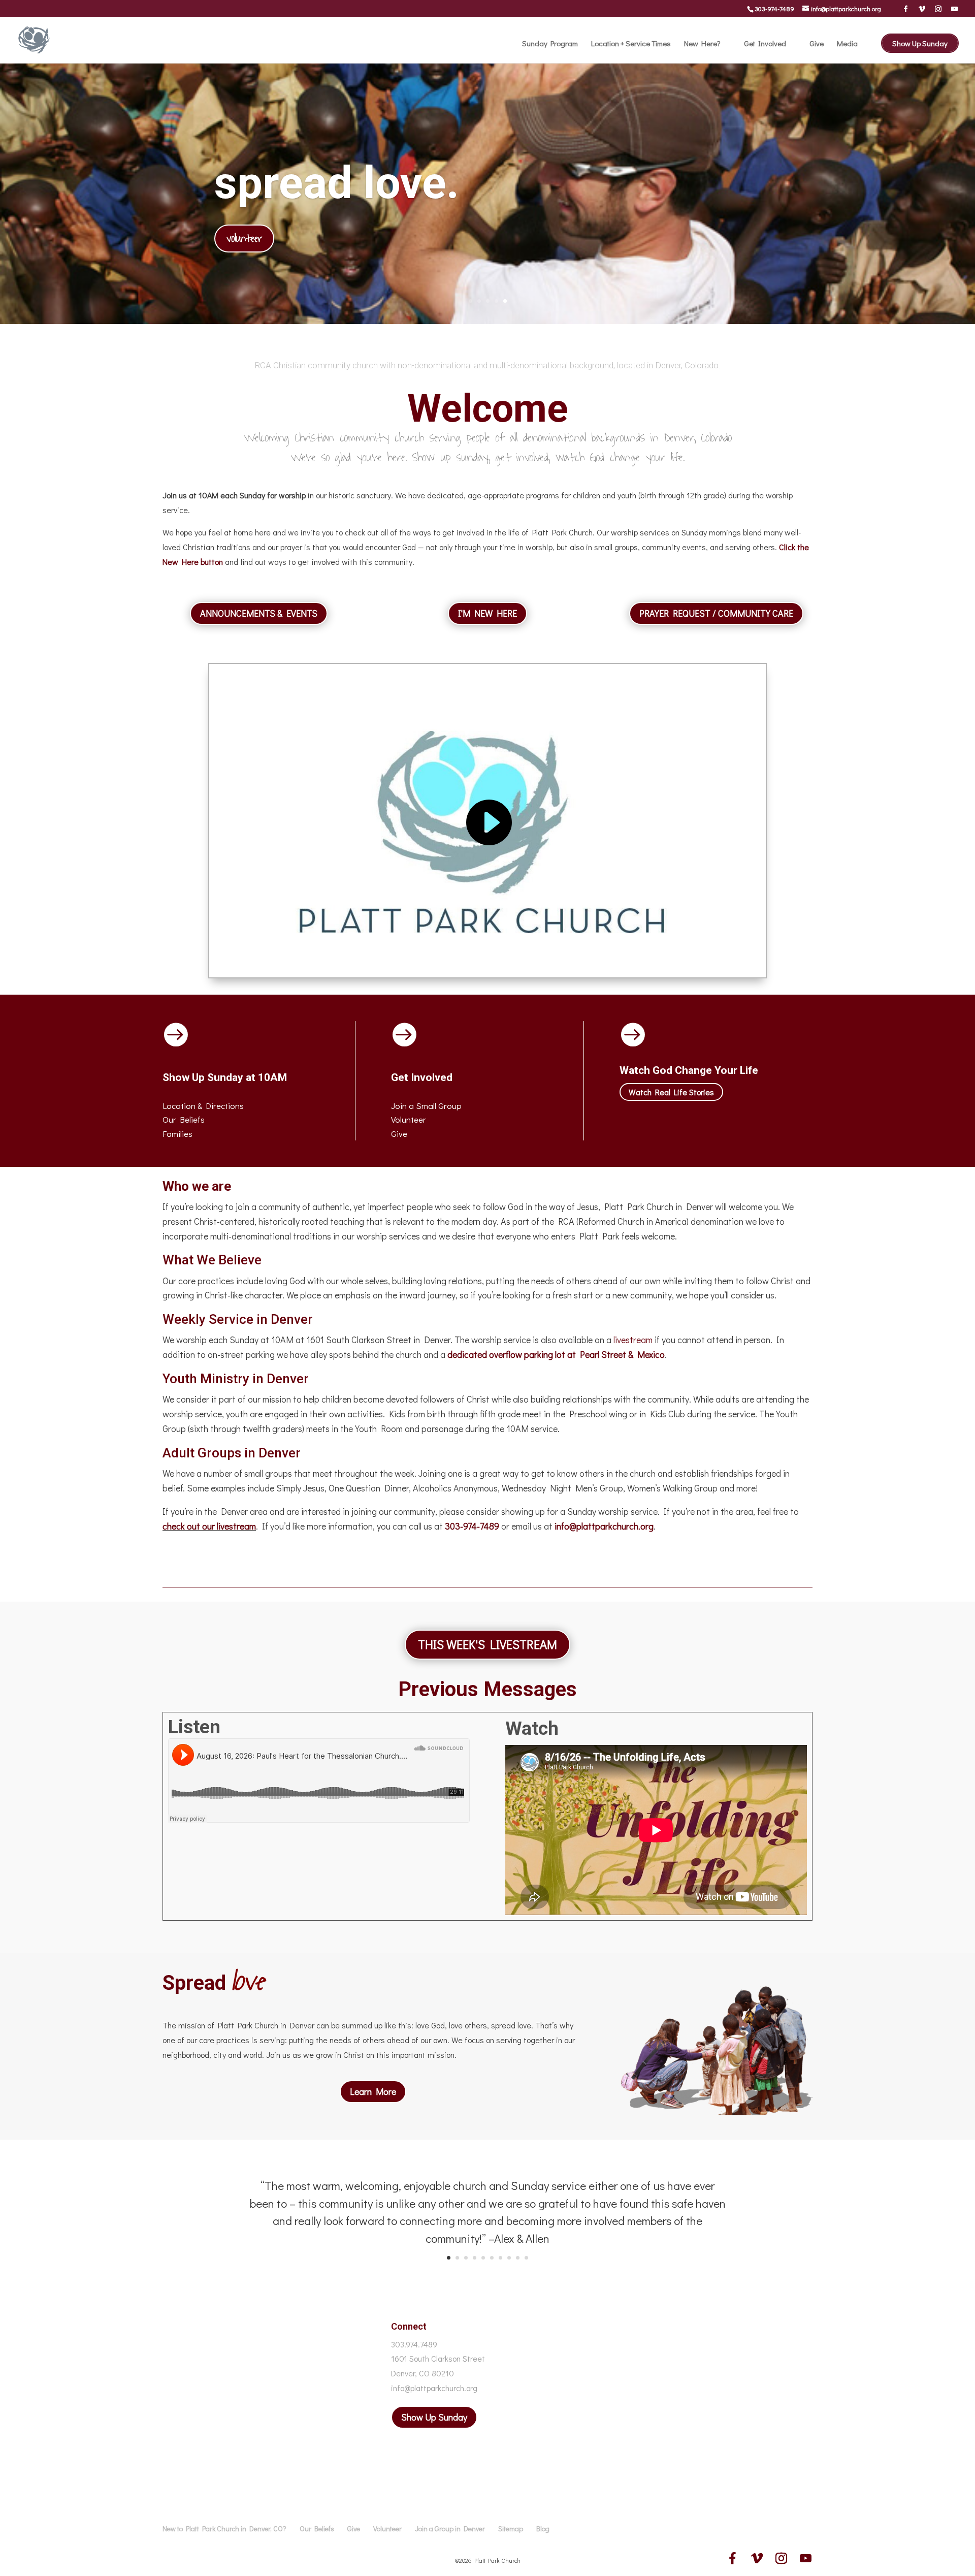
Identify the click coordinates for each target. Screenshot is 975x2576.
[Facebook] (906, 9)
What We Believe (212, 1260)
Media (847, 44)
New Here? (702, 44)
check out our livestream (209, 1526)
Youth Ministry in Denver (236, 1379)
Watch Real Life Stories (671, 1092)
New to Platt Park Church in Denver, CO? (224, 2529)
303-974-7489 (774, 8)
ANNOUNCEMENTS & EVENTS (259, 613)
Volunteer (409, 1119)
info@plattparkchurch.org (604, 1526)
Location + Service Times (631, 44)
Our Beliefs (317, 2529)
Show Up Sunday (920, 43)
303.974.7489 (414, 2344)
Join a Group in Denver (450, 2529)
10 (526, 2258)
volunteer (244, 238)
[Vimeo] (922, 9)
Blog (543, 2529)
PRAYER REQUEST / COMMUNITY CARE (716, 613)
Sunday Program (550, 44)
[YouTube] (954, 9)
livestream (633, 1340)
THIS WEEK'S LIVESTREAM (487, 1644)
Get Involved (765, 44)
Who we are (197, 1186)
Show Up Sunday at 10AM (225, 1077)
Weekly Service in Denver (238, 1319)
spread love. (337, 183)
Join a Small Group (426, 1106)
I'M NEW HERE (487, 613)
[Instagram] (938, 9)
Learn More (373, 2091)
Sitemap (511, 2529)
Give (817, 44)
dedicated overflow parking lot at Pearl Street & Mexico (556, 1354)
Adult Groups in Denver (232, 1453)
